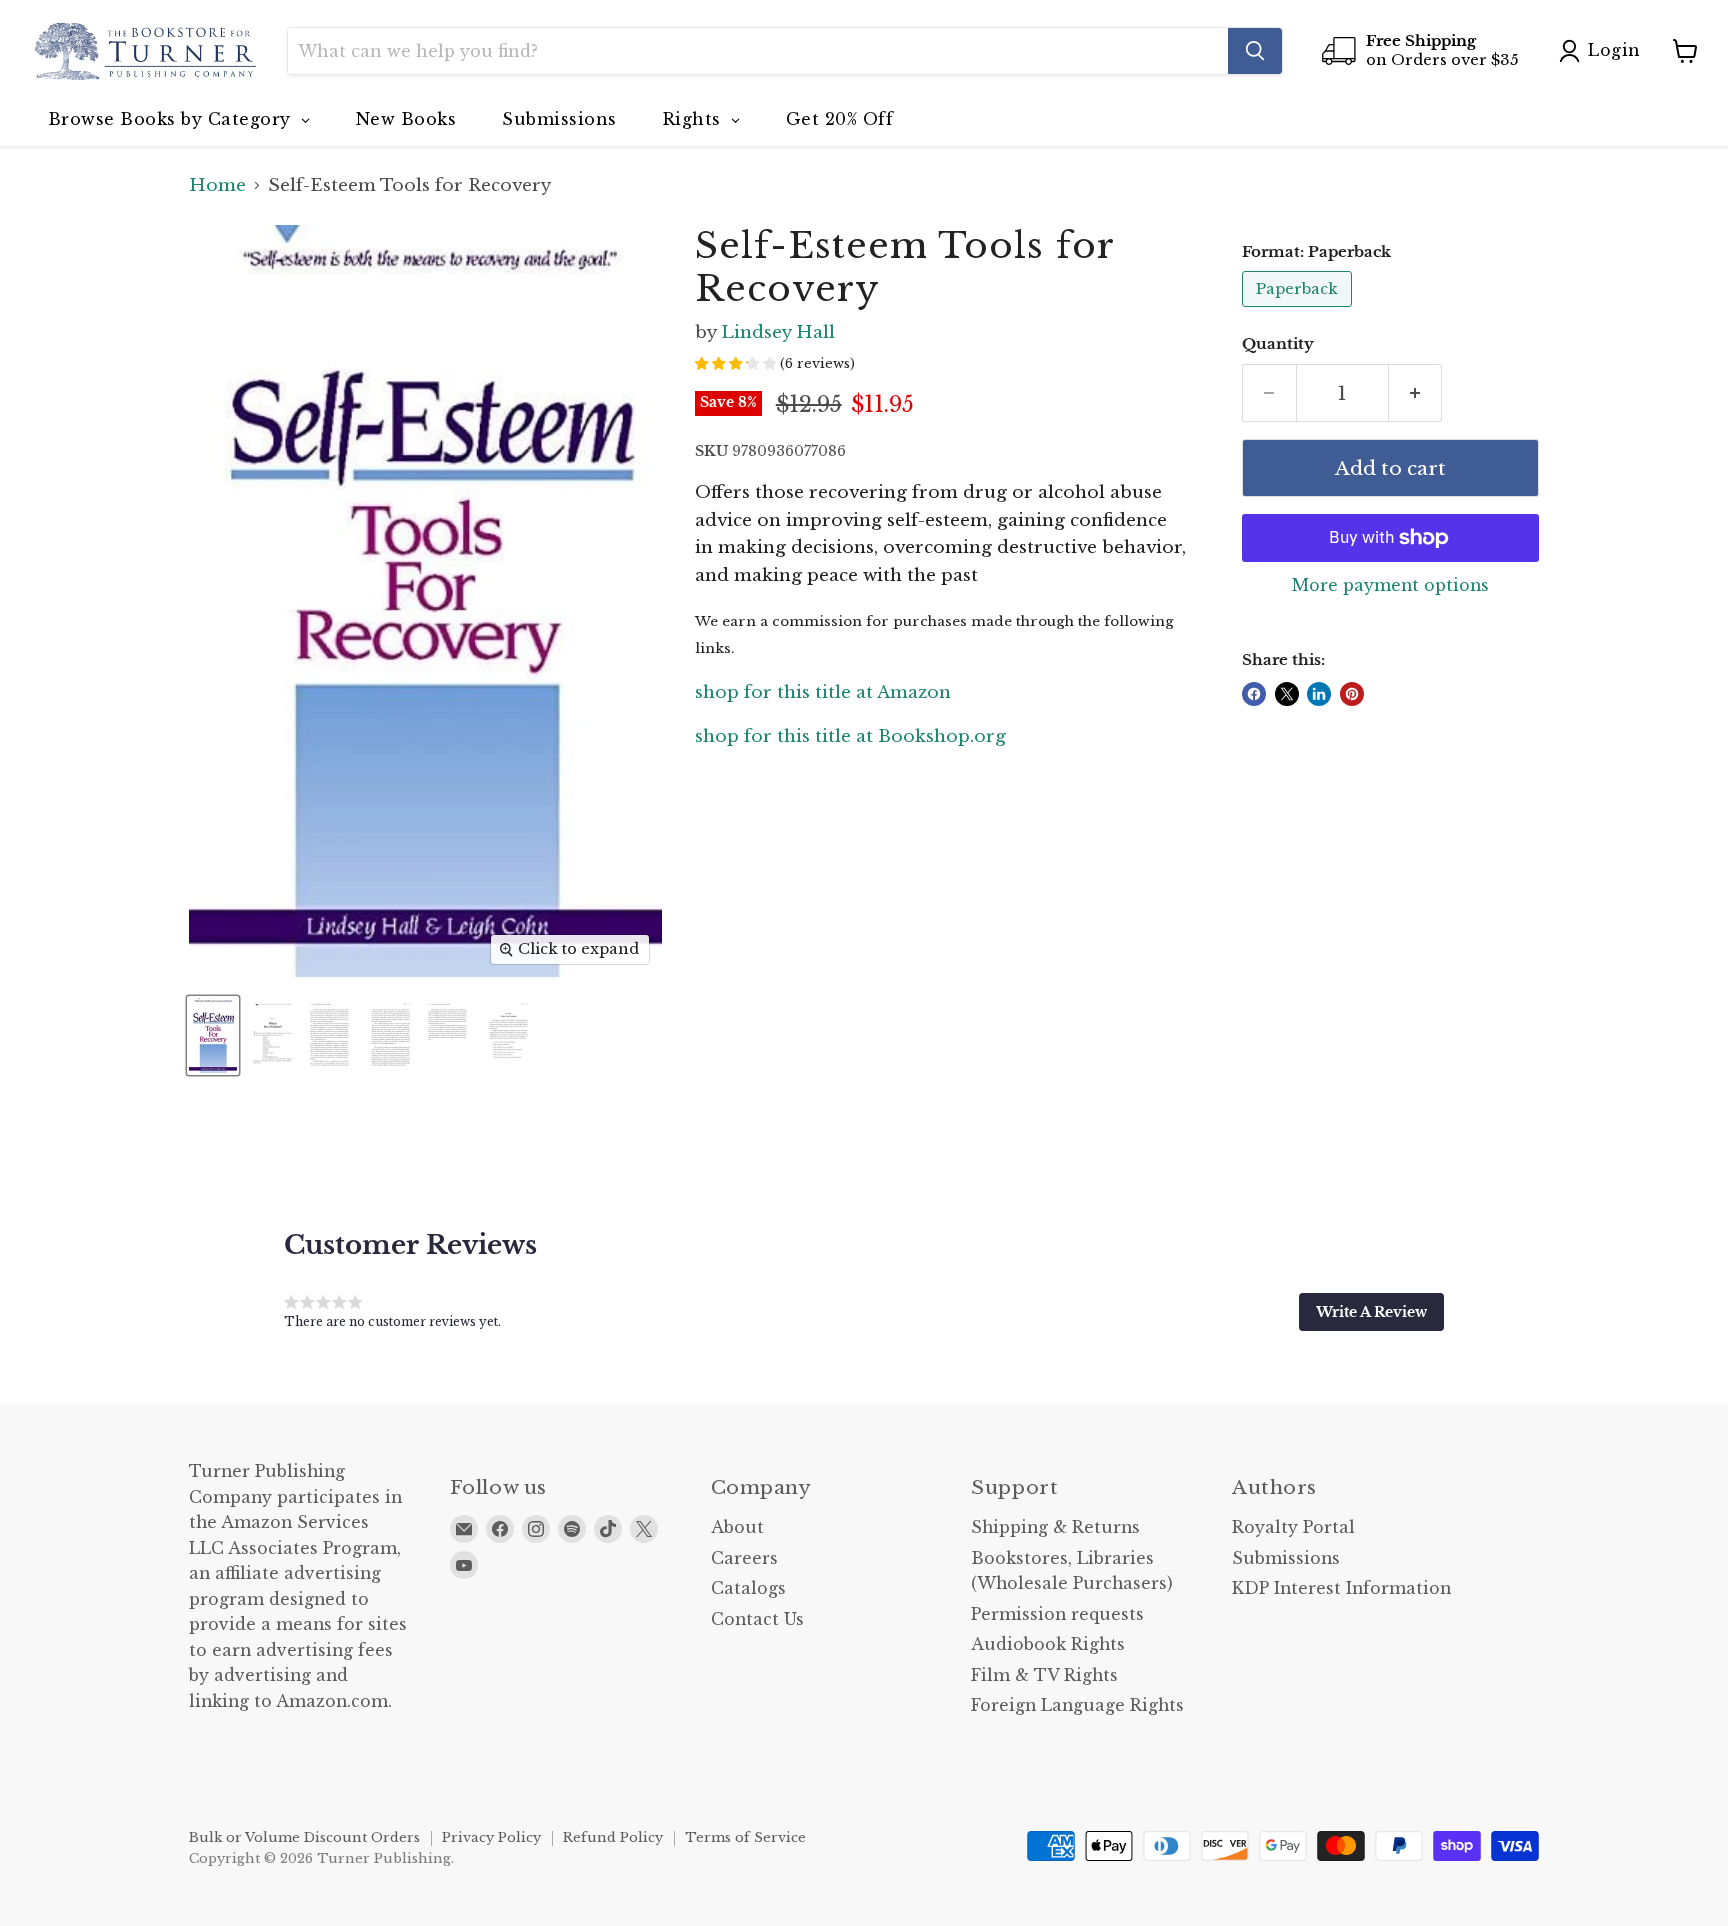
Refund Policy (613, 1837)
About (737, 1527)
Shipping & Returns (1055, 1527)
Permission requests (1057, 1614)
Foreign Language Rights (1077, 1705)
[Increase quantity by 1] (1416, 393)
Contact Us (757, 1619)
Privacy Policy (491, 1837)
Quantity (1278, 344)
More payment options (1390, 586)
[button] (1371, 1312)
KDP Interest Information (1341, 1588)
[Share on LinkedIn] (1319, 694)
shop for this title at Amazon (823, 692)
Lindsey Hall (778, 332)
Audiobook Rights (1048, 1644)
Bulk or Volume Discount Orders (304, 1837)
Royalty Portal (1293, 1527)
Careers (744, 1558)
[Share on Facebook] (1254, 694)
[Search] (1255, 51)
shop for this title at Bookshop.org (850, 736)
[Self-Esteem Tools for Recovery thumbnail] (213, 1035)
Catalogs (748, 1588)
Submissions (1286, 1558)
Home (217, 186)
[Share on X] (1287, 694)
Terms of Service (745, 1837)
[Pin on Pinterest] (1352, 694)
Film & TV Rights (1044, 1675)
